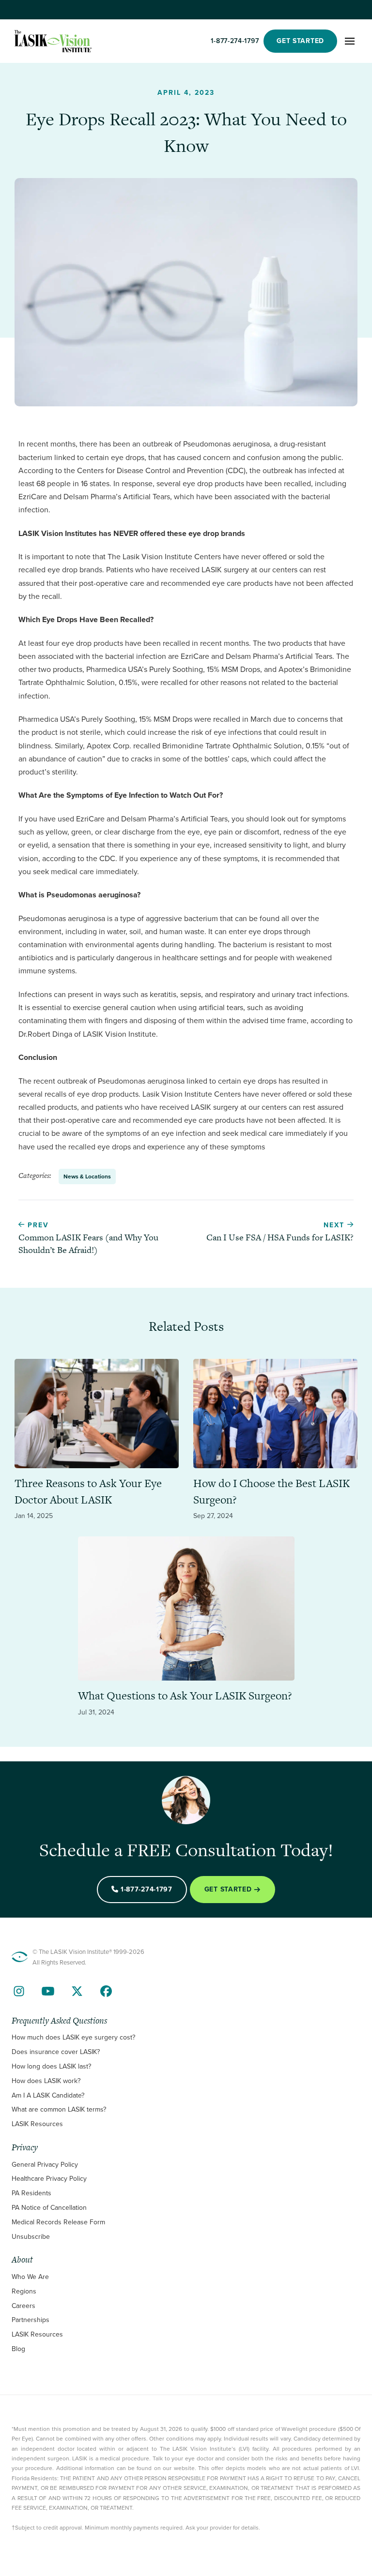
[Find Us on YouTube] (48, 1991)
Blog (18, 2349)
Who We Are (30, 2277)
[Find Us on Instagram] (19, 1991)
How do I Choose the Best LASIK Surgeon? (271, 1491)
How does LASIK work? (46, 2081)
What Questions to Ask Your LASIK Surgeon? (185, 1696)
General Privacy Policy (45, 2165)
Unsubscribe (31, 2237)
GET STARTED (300, 41)
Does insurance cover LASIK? (56, 2052)
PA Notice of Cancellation (49, 2208)
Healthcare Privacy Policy (49, 2179)
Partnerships (31, 2320)
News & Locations (87, 1176)
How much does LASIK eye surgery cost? (73, 2037)
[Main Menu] (350, 41)
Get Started (228, 1889)
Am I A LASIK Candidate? (48, 2095)
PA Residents (31, 2193)
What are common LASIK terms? (59, 2109)
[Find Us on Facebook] (106, 1991)
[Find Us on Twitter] (77, 1991)
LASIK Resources (37, 2124)
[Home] (53, 41)
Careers (23, 2306)
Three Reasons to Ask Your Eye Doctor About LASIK (88, 1491)
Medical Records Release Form (58, 2222)
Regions (24, 2291)
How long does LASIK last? (51, 2066)
